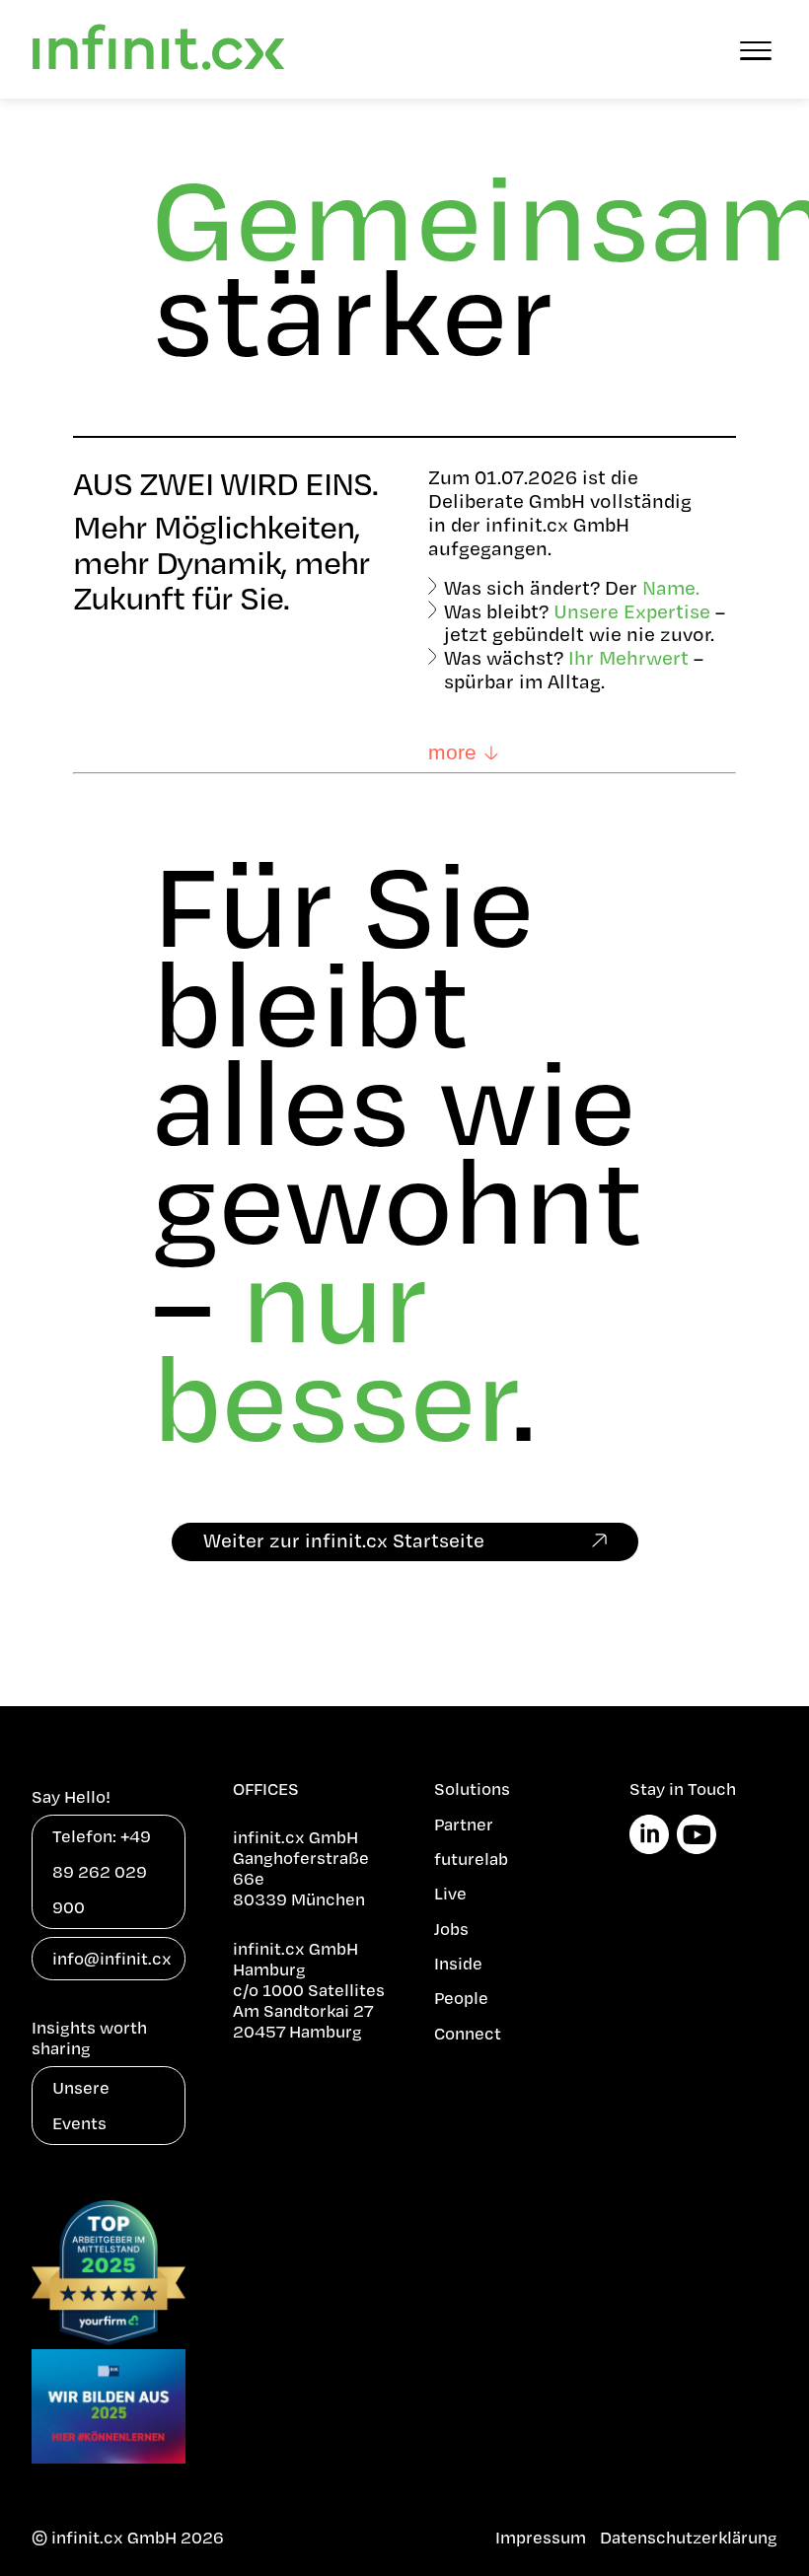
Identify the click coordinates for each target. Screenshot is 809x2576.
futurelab (471, 1859)
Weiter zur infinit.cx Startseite (344, 1540)
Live (450, 1893)
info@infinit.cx (112, 1958)
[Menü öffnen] (756, 49)
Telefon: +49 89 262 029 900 (102, 1871)
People (461, 1998)
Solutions (472, 1789)
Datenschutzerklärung (689, 2537)
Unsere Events (81, 2105)
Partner (464, 1824)
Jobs (451, 1929)
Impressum (541, 2537)
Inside (458, 1963)
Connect (468, 2033)
